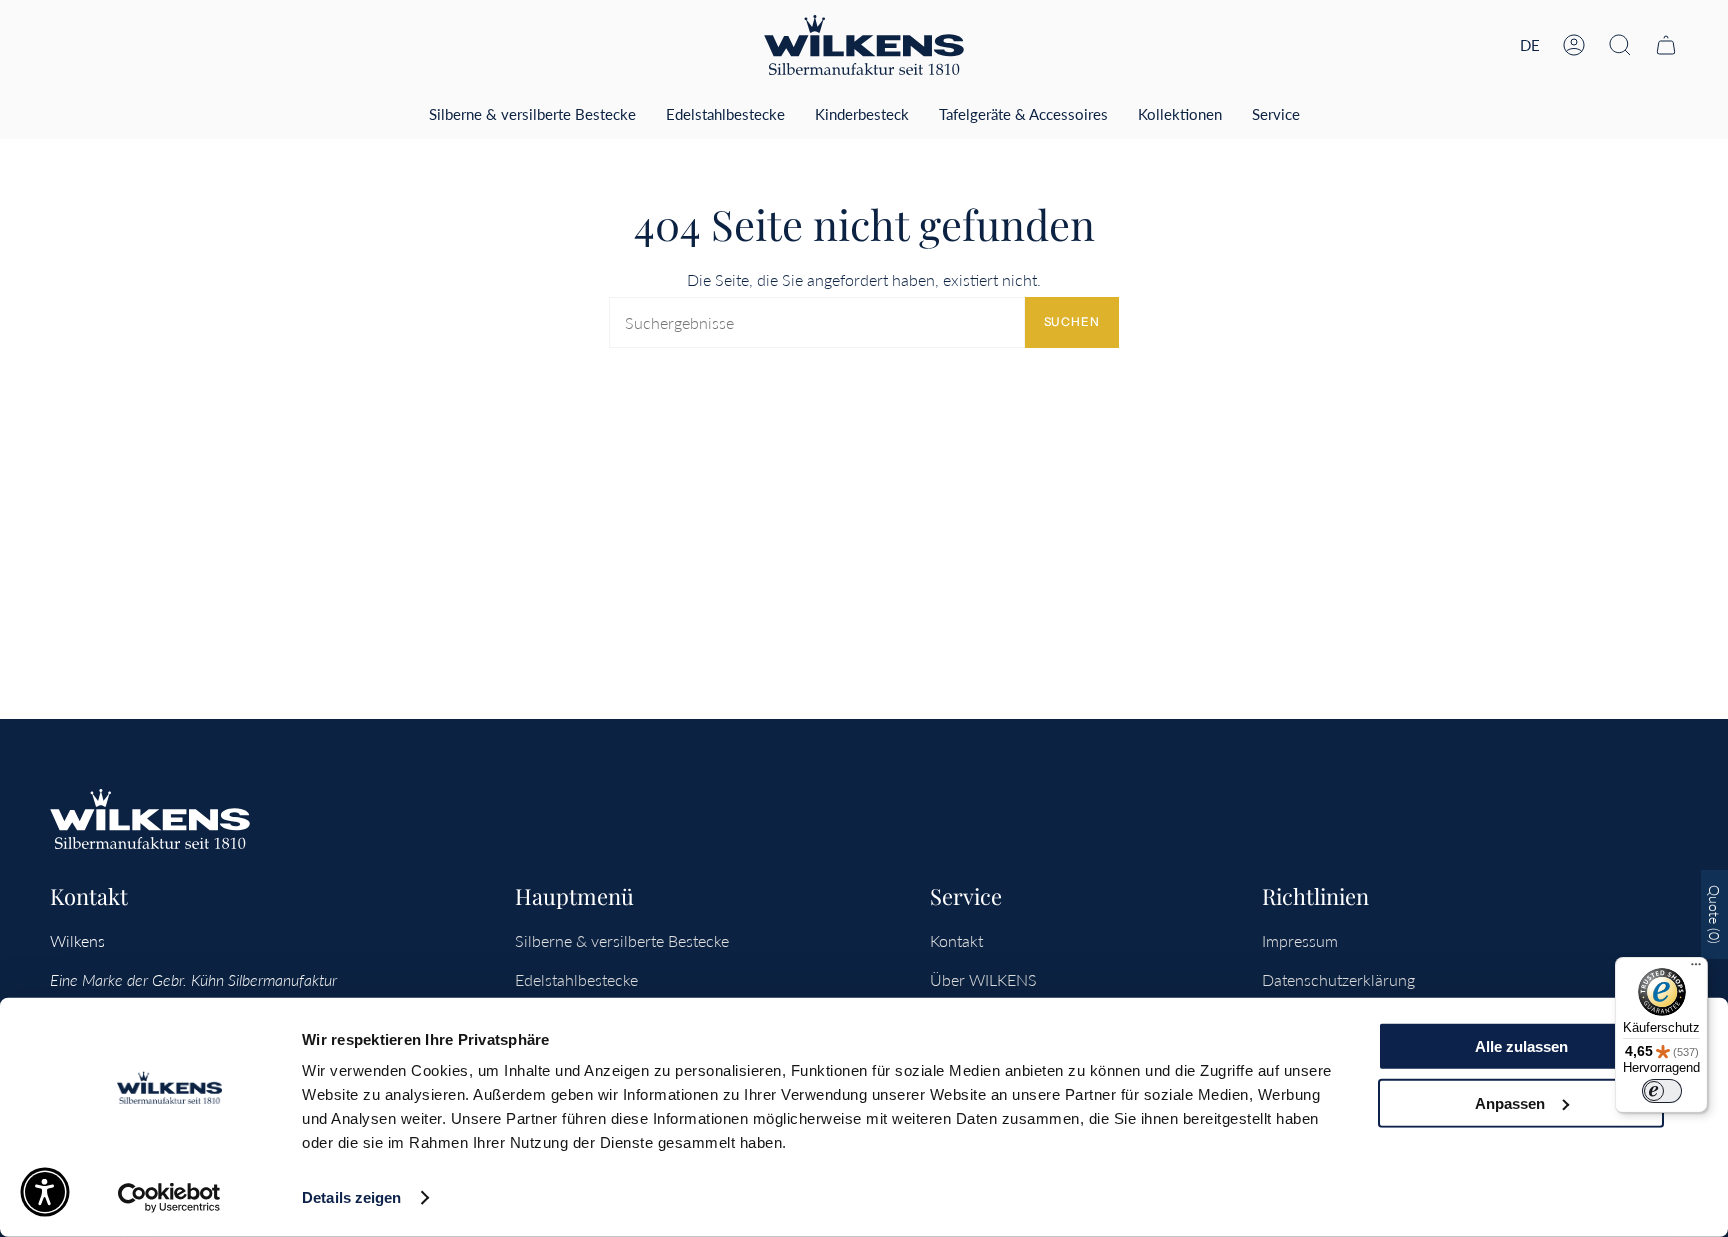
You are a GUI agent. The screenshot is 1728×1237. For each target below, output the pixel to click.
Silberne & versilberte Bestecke (622, 940)
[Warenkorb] (1666, 45)
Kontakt (956, 940)
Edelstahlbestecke (576, 979)
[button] (1620, 45)
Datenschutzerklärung (1338, 979)
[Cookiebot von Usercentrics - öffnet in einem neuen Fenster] (169, 1198)
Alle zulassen (1521, 1046)
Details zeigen (351, 1197)
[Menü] (1696, 969)
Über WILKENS (983, 979)
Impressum (1300, 940)
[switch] (1662, 1091)
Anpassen (1510, 1102)
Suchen (1072, 321)
